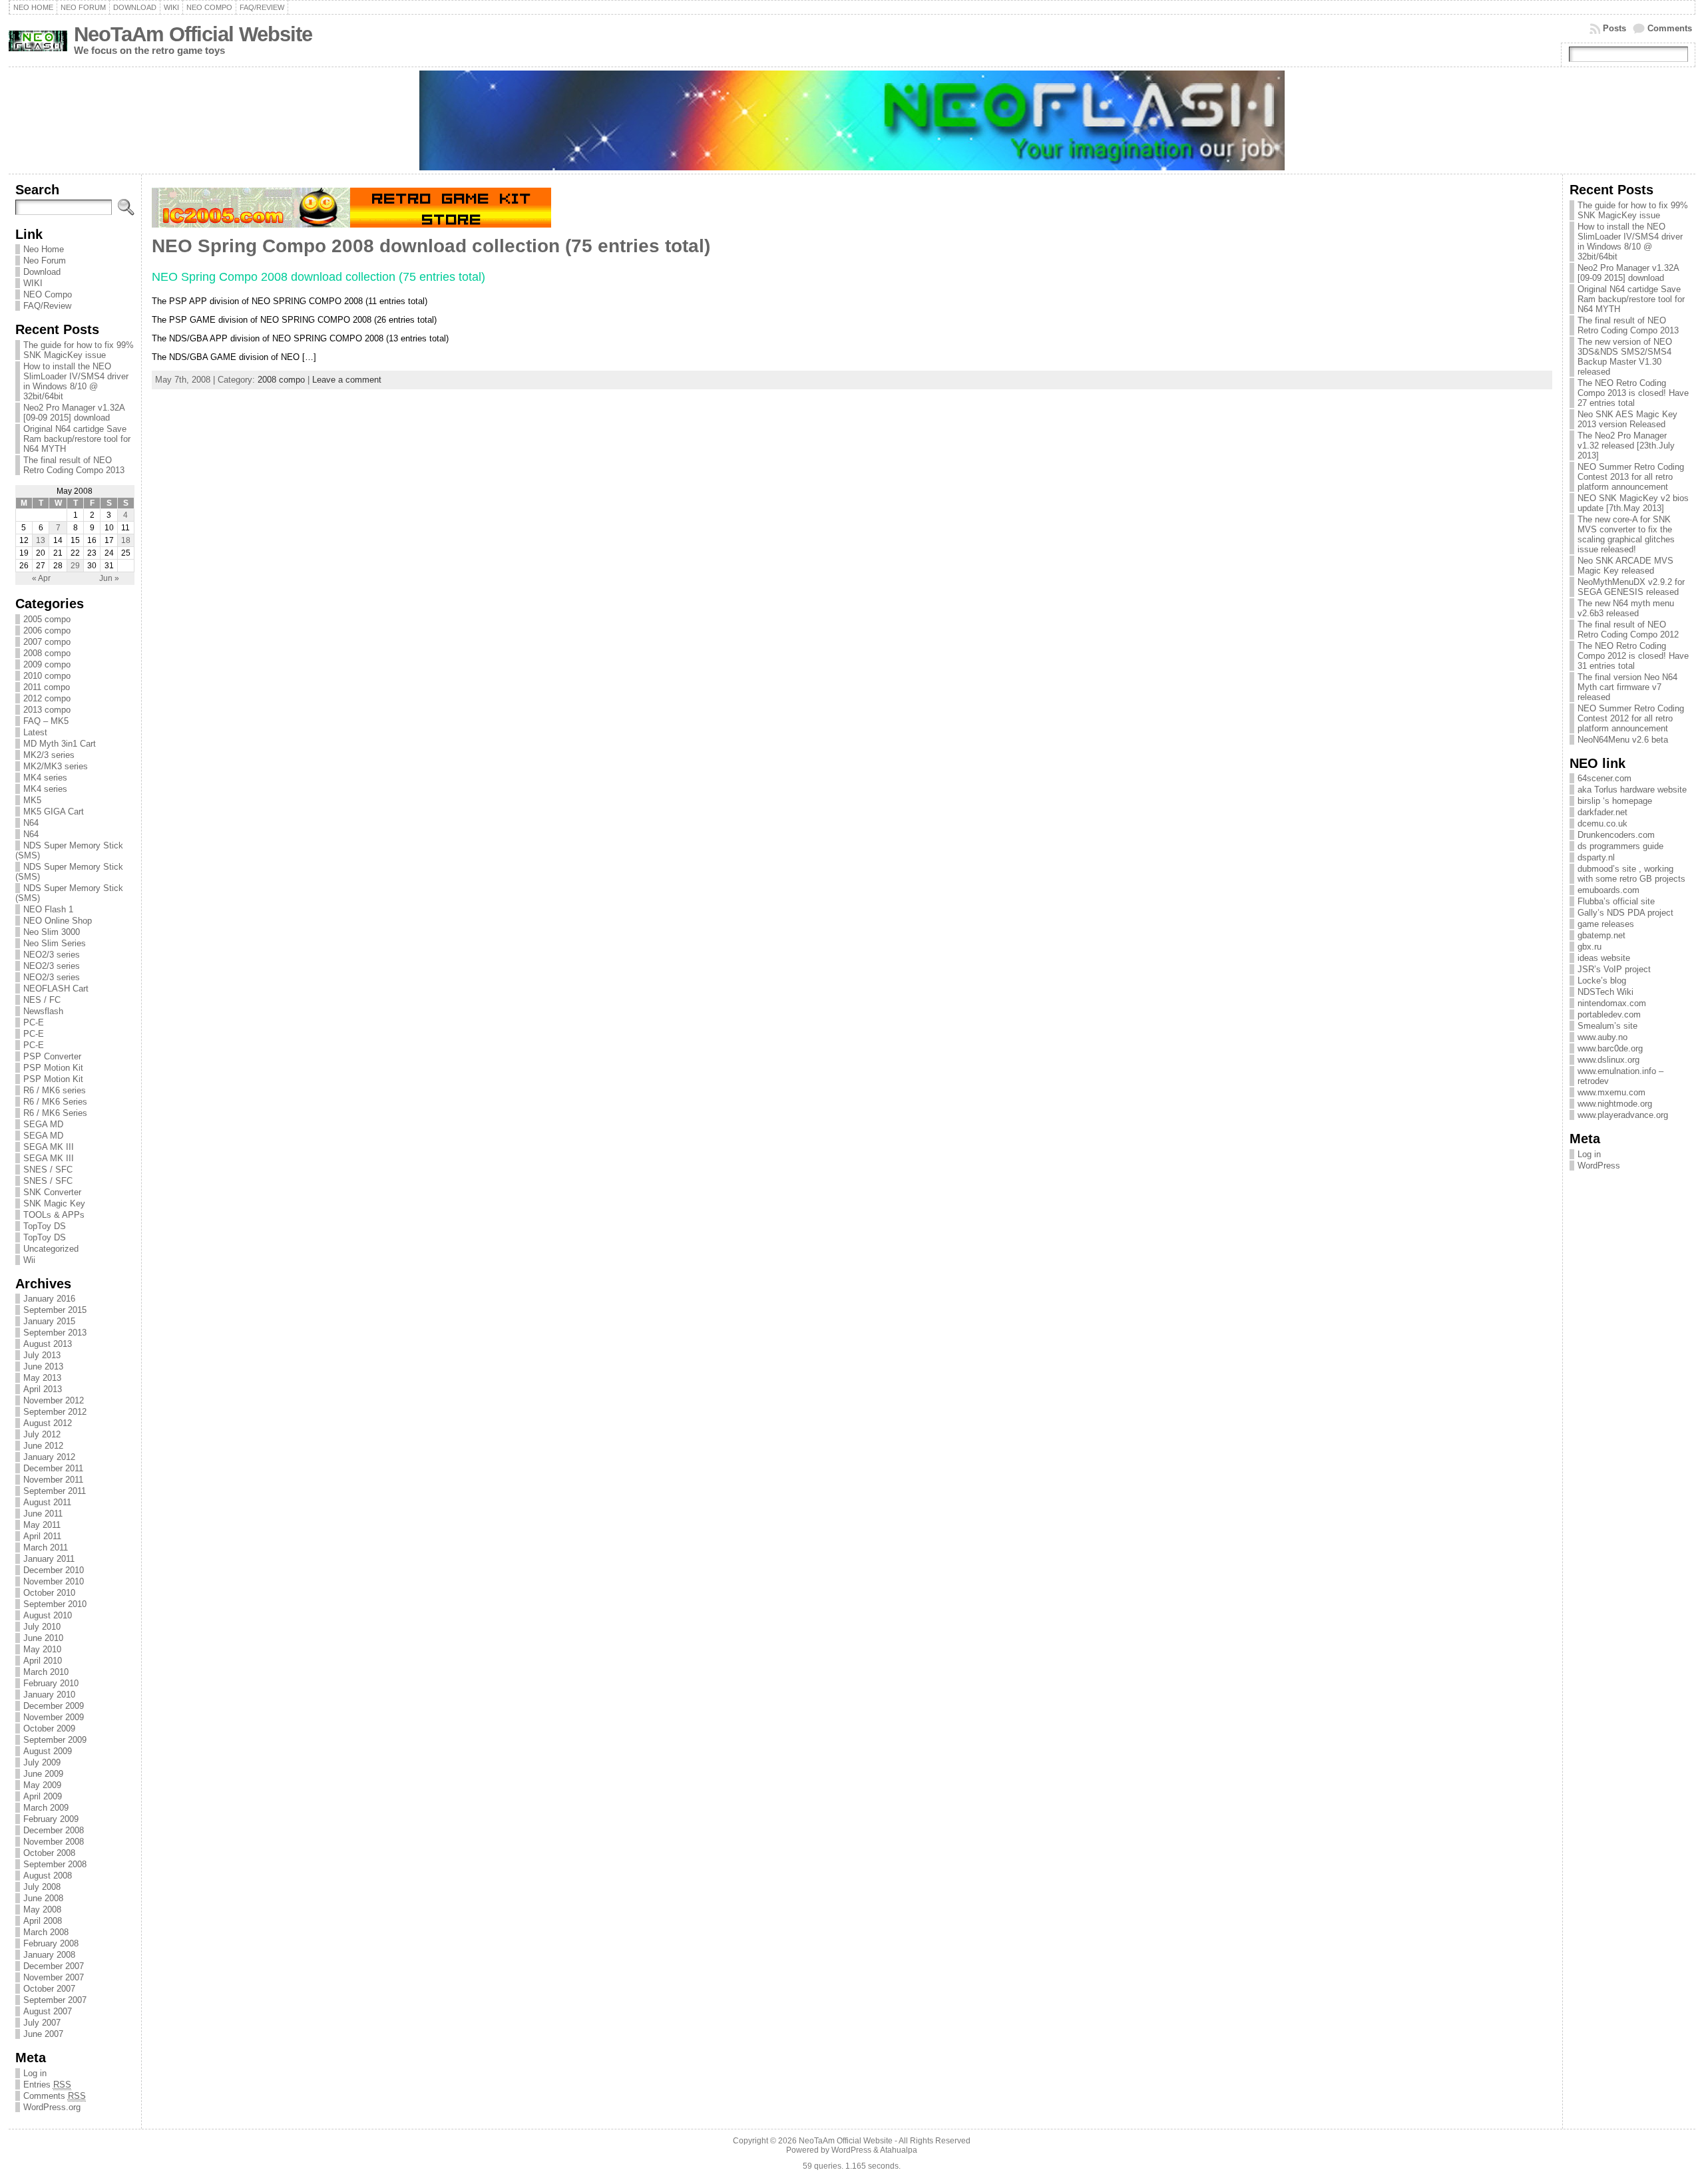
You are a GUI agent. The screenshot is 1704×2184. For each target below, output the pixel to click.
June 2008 (43, 1898)
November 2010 (54, 1581)
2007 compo (47, 642)
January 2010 (49, 1695)
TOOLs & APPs (54, 1215)
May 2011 (42, 1525)
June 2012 (43, 1446)
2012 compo (47, 698)
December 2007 (54, 1966)
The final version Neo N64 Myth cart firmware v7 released (1627, 687)
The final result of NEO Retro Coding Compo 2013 (74, 465)
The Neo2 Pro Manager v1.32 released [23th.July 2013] (1626, 446)
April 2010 (43, 1661)
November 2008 (54, 1842)
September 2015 (55, 1310)
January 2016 (49, 1299)
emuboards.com (1608, 890)
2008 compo (47, 653)
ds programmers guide (1620, 846)
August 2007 (48, 2011)
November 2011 (53, 1480)
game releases (1606, 924)
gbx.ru (1590, 947)
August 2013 (48, 1344)
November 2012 (54, 1400)
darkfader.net (1602, 812)
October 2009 (49, 1729)
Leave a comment (347, 380)
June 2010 (43, 1638)
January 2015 (49, 1321)
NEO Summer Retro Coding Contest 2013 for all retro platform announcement (1631, 477)
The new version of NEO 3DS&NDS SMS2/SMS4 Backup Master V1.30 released (1625, 357)
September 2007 (55, 2000)
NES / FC (42, 1000)
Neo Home (44, 249)
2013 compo (47, 710)
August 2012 (48, 1423)
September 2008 (55, 1864)
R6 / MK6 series (55, 1090)
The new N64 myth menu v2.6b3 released (1626, 608)
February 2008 (51, 1943)
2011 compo (47, 687)
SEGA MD (43, 1124)
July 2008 (42, 1887)
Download (42, 272)
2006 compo (47, 631)
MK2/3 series (49, 755)
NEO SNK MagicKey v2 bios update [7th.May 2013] (1633, 503)
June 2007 (43, 2034)
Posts (1614, 28)
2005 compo (47, 619)
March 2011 (46, 1547)
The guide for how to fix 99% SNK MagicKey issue (79, 350)
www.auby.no (1602, 1037)
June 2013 (43, 1366)
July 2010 (42, 1627)
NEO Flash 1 (48, 909)
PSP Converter (52, 1056)
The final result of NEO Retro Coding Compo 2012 (1628, 630)
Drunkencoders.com (1616, 835)
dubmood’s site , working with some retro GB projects (1631, 874)
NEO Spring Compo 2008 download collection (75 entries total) (431, 246)
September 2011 (55, 1491)
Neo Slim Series (55, 943)
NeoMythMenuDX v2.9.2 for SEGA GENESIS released (1631, 587)
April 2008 (43, 1921)
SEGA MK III (49, 1147)
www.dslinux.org (1608, 1060)
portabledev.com (1609, 1014)
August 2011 (47, 1502)
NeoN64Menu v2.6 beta (1623, 740)
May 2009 (42, 1785)
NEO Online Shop (58, 921)
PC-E (34, 1022)
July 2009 (42, 1762)
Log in (35, 2073)
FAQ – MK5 (46, 721)
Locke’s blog (1602, 981)
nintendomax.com (1612, 1003)
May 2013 (42, 1378)
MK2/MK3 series (56, 766)
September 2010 (55, 1604)
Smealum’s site (1607, 1026)
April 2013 (43, 1389)
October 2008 (49, 1853)
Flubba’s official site (1616, 901)
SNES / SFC (48, 1170)
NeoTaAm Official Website (193, 34)
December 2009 (54, 1706)
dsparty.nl (1596, 857)
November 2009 (54, 1717)
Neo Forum (45, 261)
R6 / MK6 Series (55, 1102)
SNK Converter (52, 1192)
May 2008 (42, 1910)
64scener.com (1604, 778)
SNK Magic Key (54, 1203)
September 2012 (55, 1412)
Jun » (109, 578)
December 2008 (54, 1830)
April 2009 (43, 1796)
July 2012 (42, 1434)
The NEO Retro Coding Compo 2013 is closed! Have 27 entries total (1633, 393)
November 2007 (54, 1977)
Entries (47, 2085)
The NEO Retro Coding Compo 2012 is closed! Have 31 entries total (1633, 656)
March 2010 (46, 1672)
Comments (1670, 28)
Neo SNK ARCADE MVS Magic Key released (1625, 566)
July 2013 (42, 1355)
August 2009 (48, 1751)
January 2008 (49, 1955)
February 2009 (51, 1819)
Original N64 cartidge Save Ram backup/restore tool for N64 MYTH (77, 439)
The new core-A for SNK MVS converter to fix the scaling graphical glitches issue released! (1626, 534)
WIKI (33, 283)
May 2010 (42, 1649)
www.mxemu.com (1611, 1092)
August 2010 (48, 1615)
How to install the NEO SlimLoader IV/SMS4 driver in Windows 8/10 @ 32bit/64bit (76, 381)
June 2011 (43, 1514)
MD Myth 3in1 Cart (60, 744)
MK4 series (45, 778)
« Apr (41, 578)
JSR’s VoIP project (1614, 969)
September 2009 (55, 1740)
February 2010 (51, 1683)
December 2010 (54, 1570)
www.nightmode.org (1615, 1104)
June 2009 (43, 1774)
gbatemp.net (1601, 935)
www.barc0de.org (1610, 1048)
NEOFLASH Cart (56, 989)
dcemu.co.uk (1602, 823)
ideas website (1604, 958)
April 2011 (42, 1536)
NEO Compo (48, 294)
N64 (31, 823)
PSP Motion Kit (53, 1068)
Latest (35, 732)
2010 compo (47, 676)
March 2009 (46, 1808)
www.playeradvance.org (1623, 1115)
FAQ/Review (47, 306)
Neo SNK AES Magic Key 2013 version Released (1627, 419)
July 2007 (42, 2023)
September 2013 (55, 1333)
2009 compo (47, 664)
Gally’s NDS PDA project (1625, 913)
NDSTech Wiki (1605, 992)
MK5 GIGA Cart (54, 812)
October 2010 (49, 1593)
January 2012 (49, 1457)
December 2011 (53, 1468)
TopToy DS (45, 1226)
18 (126, 540)
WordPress (1599, 1166)
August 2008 (48, 1876)
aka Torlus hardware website (1632, 790)
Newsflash (43, 1011)
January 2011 (49, 1559)
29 (75, 566)
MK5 (32, 800)
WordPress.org (52, 2107)
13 (41, 540)
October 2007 (49, 1989)
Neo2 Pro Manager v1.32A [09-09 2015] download (74, 413)
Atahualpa (899, 2150)
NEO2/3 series (52, 955)
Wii (29, 1260)
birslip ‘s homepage (1615, 801)
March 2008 (46, 1932)
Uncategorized (51, 1249)
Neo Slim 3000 (52, 932)
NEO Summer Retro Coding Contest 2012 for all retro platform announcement (1631, 718)
